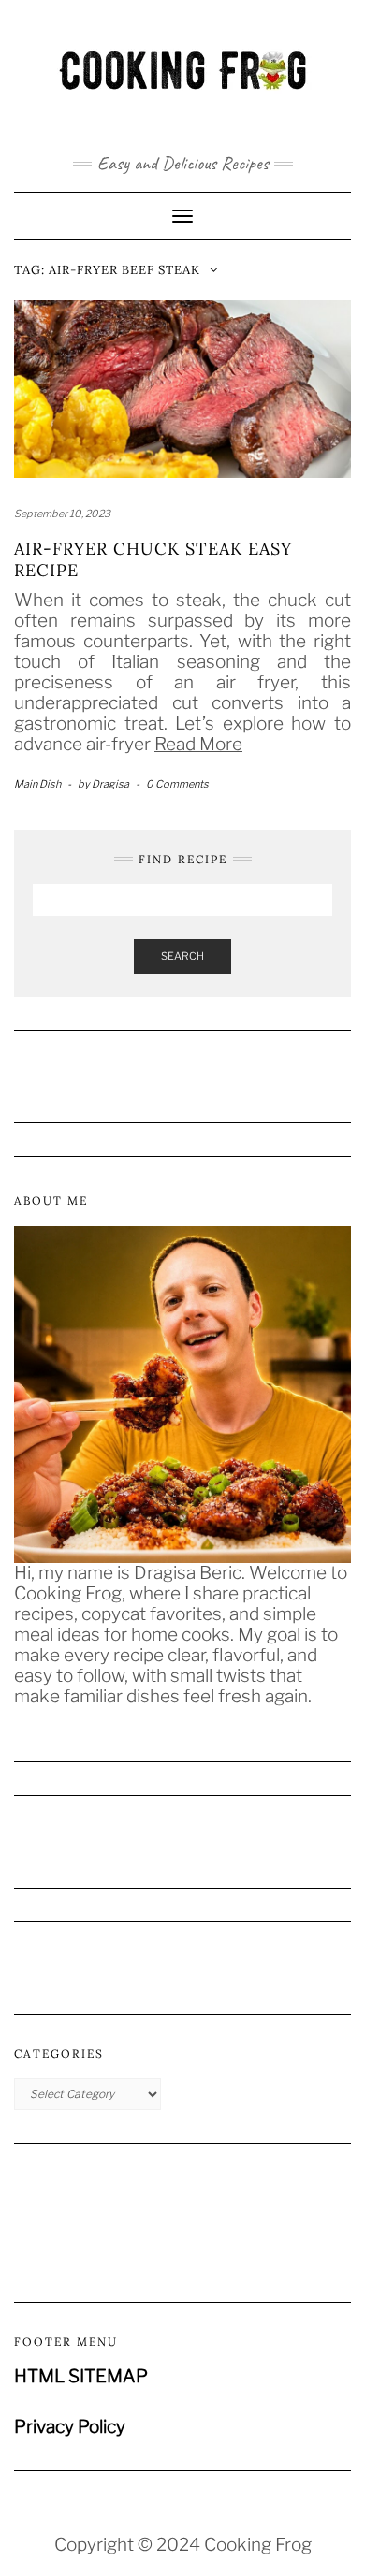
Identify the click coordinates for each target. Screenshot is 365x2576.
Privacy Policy (70, 2427)
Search (182, 956)
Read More (198, 744)
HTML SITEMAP (81, 2376)
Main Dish (37, 784)
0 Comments (177, 784)
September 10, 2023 (62, 514)
